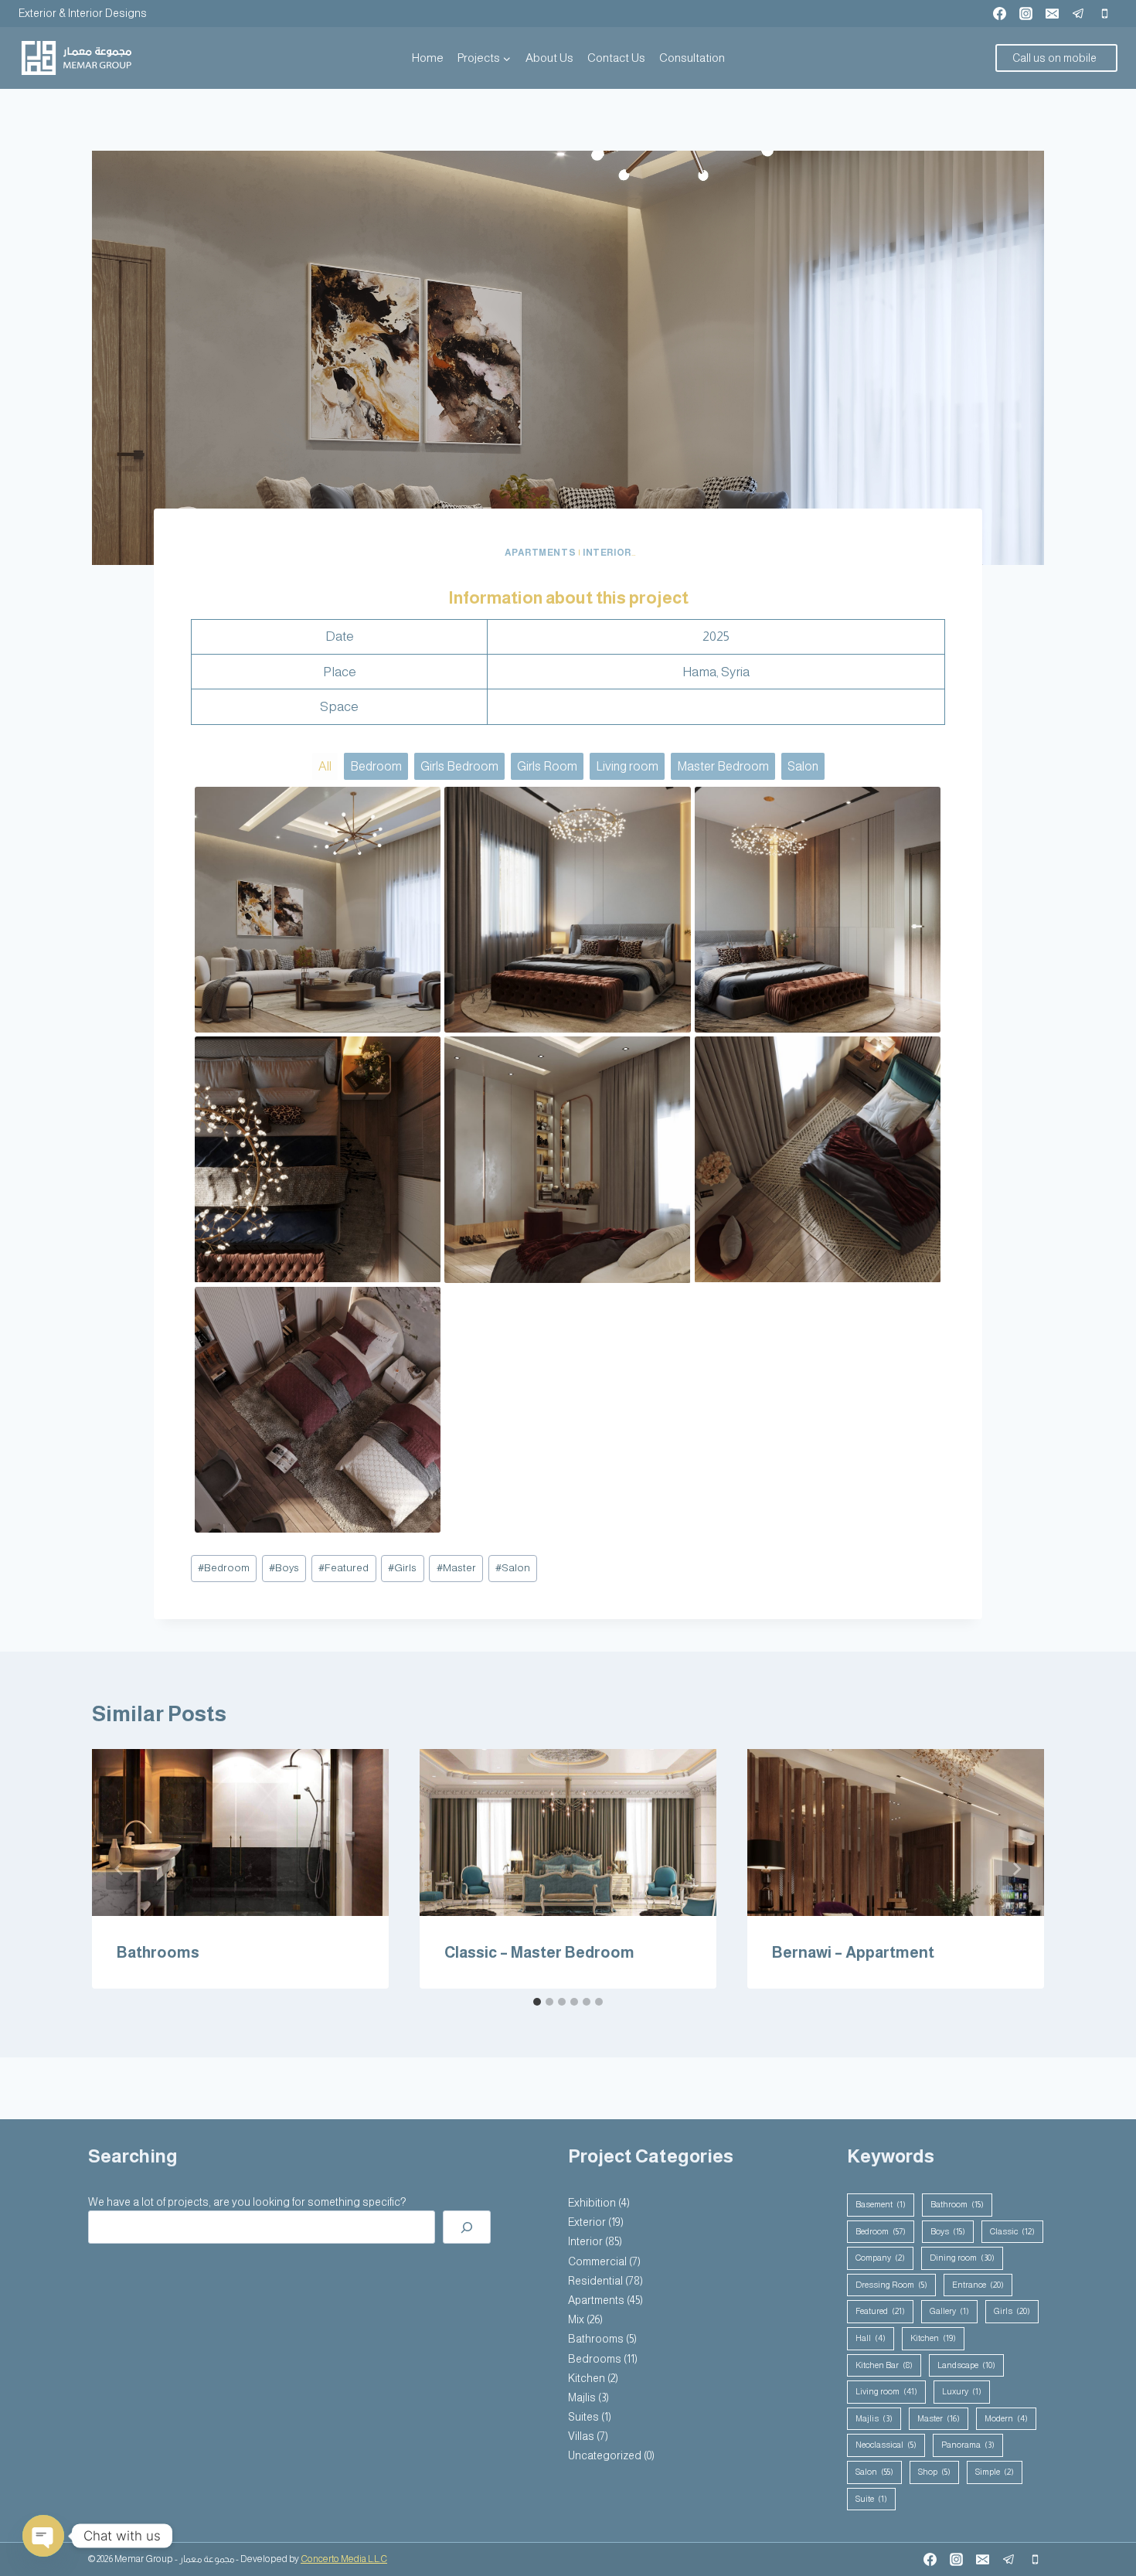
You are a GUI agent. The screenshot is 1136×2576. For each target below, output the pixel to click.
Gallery (949, 2311)
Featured (344, 1568)
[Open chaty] (43, 2536)
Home (428, 58)
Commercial (597, 2261)
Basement (881, 2204)
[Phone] (1104, 13)
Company (880, 2258)
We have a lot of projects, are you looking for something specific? (247, 2202)
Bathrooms (158, 1952)
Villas (581, 2436)
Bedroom (224, 1568)
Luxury (962, 2391)
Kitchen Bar (884, 2365)
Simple (995, 2472)
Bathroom (957, 2204)
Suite (871, 2499)
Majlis (582, 2397)
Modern (1006, 2418)
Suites (583, 2417)
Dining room (962, 2258)
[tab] (537, 2002)
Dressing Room (891, 2285)
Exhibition (592, 2203)
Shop (934, 2472)
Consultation (692, 58)
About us (549, 58)
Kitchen (587, 2378)
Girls (402, 1568)
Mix (576, 2319)
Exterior (587, 2222)
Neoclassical (886, 2445)
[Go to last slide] (120, 1869)
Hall (871, 2338)
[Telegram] (1078, 13)
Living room (886, 2391)
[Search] (467, 2227)
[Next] (1016, 1869)
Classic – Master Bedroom (539, 1952)
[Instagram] (1025, 13)
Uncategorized (605, 2455)
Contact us (616, 58)
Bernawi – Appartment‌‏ (853, 1952)
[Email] (1052, 13)
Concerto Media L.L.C (344, 2559)
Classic (1012, 2231)
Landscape (966, 2365)
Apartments (540, 553)
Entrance (978, 2285)
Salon (513, 1568)
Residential (595, 2281)
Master (456, 1568)
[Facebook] (999, 13)
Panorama (968, 2445)
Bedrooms (595, 2359)
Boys (284, 1568)
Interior (607, 553)
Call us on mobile (1054, 58)
